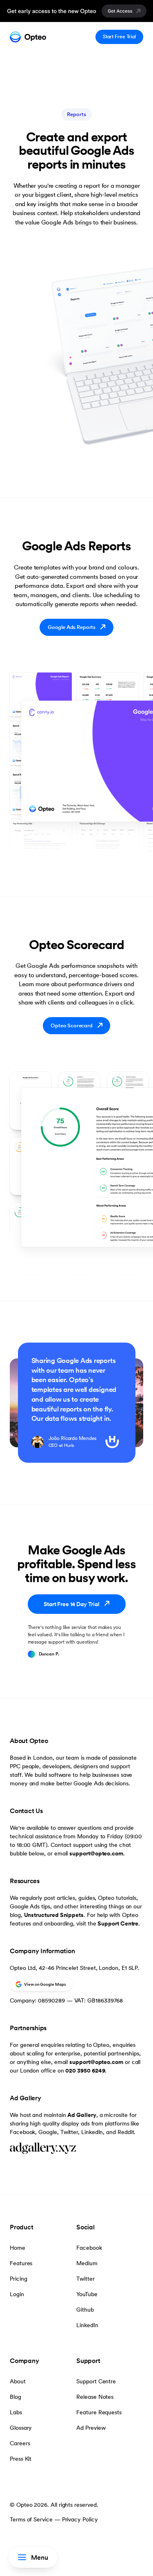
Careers (20, 2443)
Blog (16, 2397)
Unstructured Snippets (54, 1915)
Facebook (89, 2248)
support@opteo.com (96, 1853)
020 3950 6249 (85, 2070)
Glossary (21, 2428)
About (18, 2381)
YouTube (87, 2294)
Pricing (18, 2279)
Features (21, 2263)
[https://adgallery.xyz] (76, 2149)
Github (85, 2310)
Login (17, 2294)
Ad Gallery (82, 2115)
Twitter (85, 2279)
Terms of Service (31, 2519)
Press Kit (21, 2459)
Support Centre (118, 1923)
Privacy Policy (80, 2519)
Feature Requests (99, 2412)
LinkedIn (87, 2325)
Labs (16, 2412)
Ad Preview (91, 2428)
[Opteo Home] (28, 37)
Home (18, 2248)
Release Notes (95, 2397)
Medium (87, 2263)
